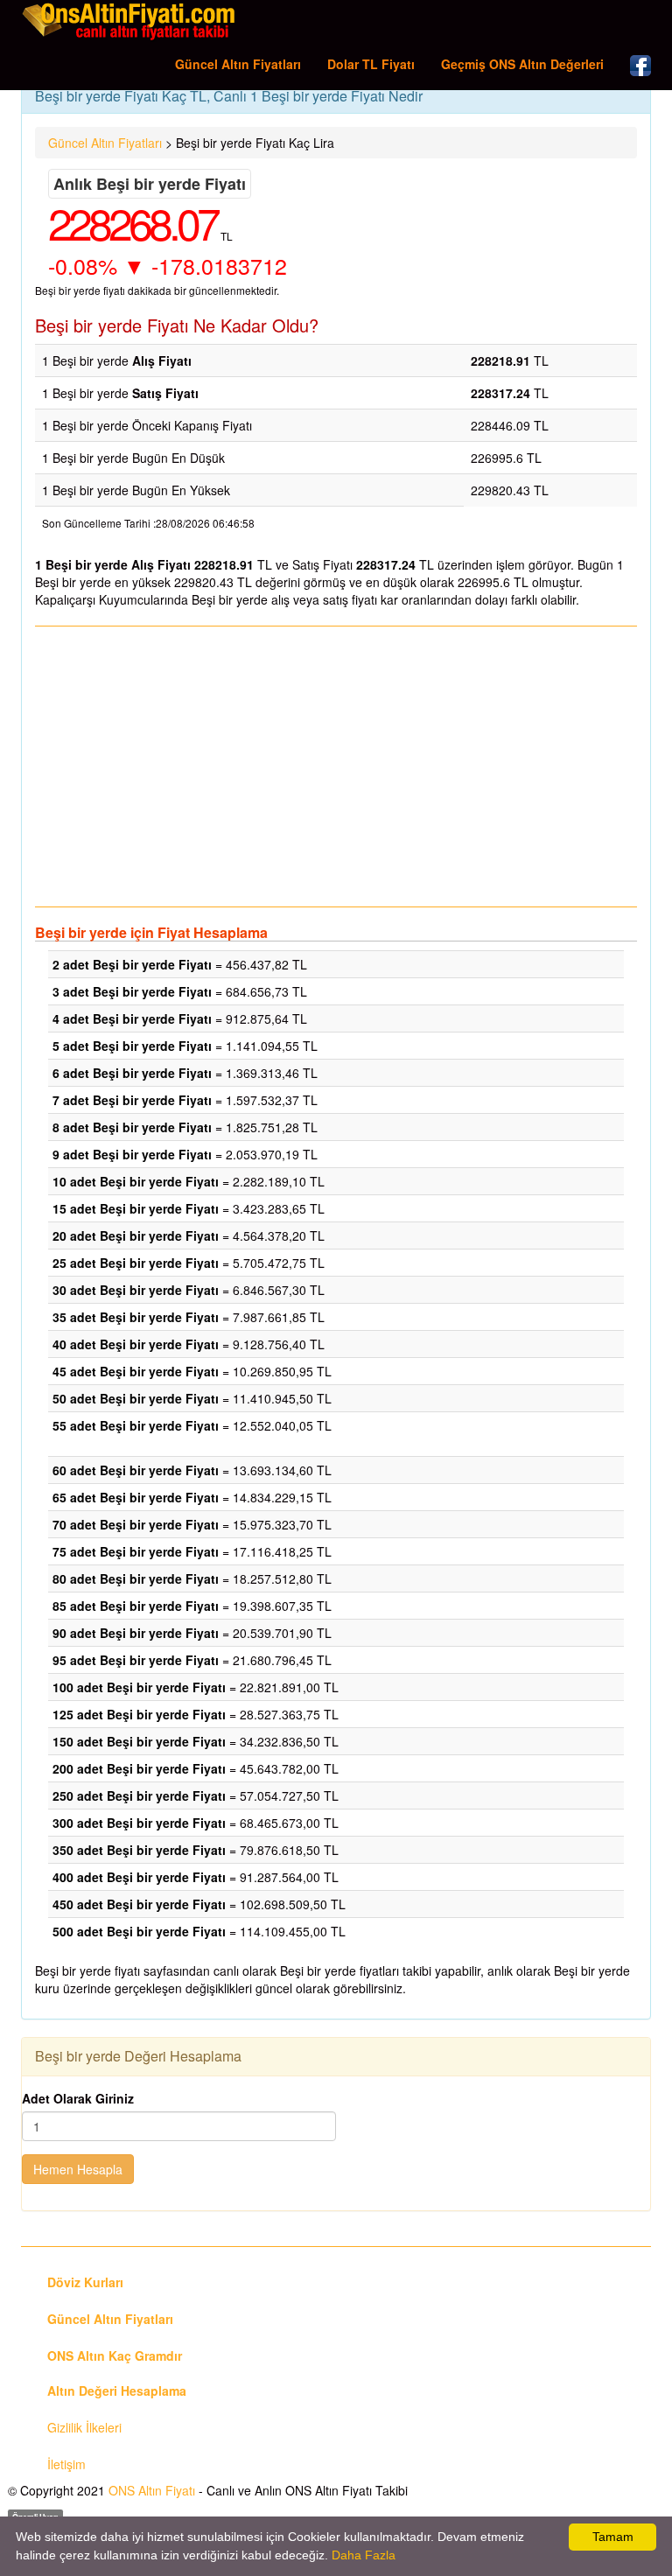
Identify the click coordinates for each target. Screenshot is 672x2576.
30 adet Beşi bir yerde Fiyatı (136, 1290)
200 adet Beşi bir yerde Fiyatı (139, 1768)
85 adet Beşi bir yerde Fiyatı (136, 1606)
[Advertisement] (336, 766)
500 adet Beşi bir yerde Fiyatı (139, 1931)
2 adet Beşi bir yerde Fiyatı (132, 964)
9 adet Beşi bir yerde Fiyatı (132, 1154)
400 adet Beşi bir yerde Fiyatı (139, 1877)
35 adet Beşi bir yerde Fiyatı (136, 1317)
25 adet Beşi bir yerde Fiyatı (136, 1263)
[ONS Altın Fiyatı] (130, 21)
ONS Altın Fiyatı (152, 2490)
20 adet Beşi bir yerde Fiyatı (136, 1235)
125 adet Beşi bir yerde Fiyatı (139, 1714)
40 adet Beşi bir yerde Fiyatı (136, 1344)
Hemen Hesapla (78, 2169)
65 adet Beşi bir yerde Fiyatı (136, 1497)
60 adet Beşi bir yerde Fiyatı (136, 1470)
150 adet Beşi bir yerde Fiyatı (139, 1741)
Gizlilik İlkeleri (84, 2427)
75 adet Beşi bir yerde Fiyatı (136, 1551)
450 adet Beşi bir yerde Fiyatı (139, 1904)
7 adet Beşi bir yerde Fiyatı (132, 1100)
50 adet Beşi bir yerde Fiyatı (136, 1398)
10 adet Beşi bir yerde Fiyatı (136, 1181)
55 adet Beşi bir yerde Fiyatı (136, 1425)
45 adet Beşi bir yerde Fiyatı (136, 1371)
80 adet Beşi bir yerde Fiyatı (136, 1578)
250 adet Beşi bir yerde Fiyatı (139, 1795)
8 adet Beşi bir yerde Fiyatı (132, 1127)
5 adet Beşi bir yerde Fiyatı (132, 1046)
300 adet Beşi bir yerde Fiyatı (139, 1823)
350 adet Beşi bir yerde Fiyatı (139, 1850)
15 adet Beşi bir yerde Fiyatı (136, 1208)
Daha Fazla (364, 2555)
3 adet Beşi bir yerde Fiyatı (132, 991)
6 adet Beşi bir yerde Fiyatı (132, 1073)
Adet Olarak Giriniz (78, 2098)
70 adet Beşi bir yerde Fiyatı (136, 1524)
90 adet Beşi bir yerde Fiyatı (136, 1633)
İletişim (66, 2464)
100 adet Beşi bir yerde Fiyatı (139, 1687)
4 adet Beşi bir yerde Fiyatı (132, 1018)
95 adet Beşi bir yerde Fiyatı (136, 1660)
